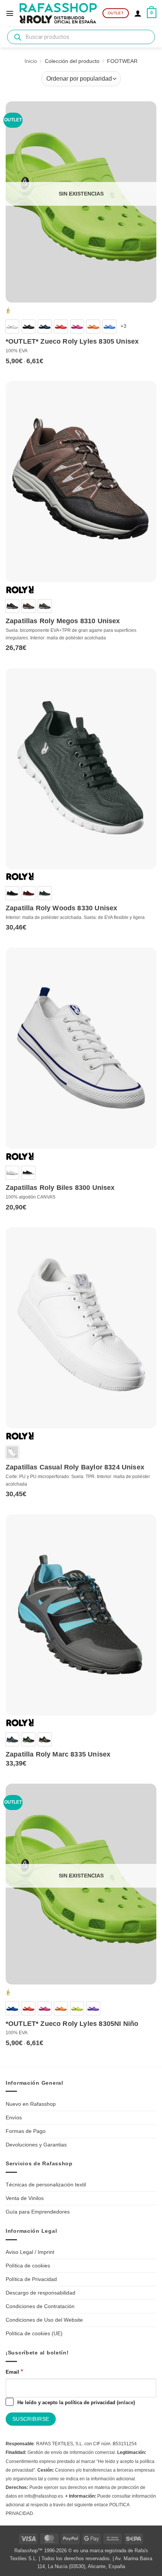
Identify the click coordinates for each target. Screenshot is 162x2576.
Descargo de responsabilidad (40, 2293)
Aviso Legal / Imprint (30, 2252)
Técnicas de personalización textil (46, 2185)
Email (14, 2372)
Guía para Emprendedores (38, 2212)
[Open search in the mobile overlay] (81, 37)
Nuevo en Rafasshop (31, 2104)
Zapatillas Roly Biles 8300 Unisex (60, 1188)
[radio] (12, 326)
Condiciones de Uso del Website (44, 2320)
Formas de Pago (26, 2131)
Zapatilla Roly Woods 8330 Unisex (62, 908)
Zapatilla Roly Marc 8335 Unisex (58, 1754)
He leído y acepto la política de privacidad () (75, 2402)
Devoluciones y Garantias (36, 2145)
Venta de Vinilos (25, 2198)
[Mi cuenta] (138, 13)
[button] (10, 13)
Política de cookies (28, 2266)
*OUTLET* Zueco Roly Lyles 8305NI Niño (72, 2024)
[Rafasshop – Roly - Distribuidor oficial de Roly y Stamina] (58, 13)
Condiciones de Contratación (40, 2306)
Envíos (14, 2117)
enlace (126, 2402)
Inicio (31, 61)
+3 (124, 326)
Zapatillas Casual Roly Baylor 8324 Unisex (75, 1467)
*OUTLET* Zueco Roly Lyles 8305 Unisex (72, 341)
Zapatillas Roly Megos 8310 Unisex (63, 621)
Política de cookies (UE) (34, 2333)
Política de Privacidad (31, 2279)
